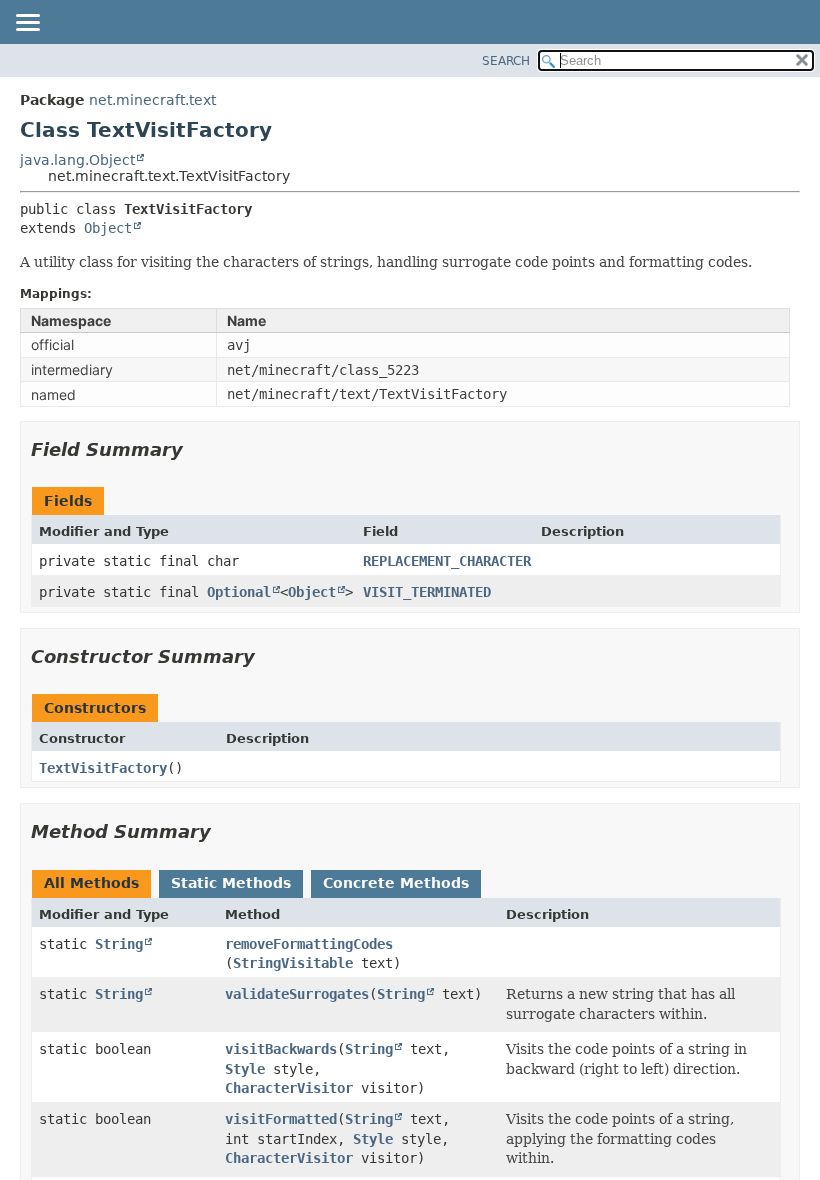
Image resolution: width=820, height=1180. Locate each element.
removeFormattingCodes (309, 944)
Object (108, 228)
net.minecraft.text (152, 100)
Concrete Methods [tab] (396, 883)
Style (245, 1069)
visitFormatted (281, 1119)
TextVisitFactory (103, 768)
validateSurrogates (297, 994)
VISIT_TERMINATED (427, 592)
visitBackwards (281, 1049)
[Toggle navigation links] (27, 24)
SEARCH (506, 61)
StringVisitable (293, 963)
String (119, 944)
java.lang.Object (77, 160)
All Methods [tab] (91, 883)
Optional (239, 592)
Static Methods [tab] (231, 883)
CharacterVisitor (289, 1088)
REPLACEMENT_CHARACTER (447, 561)
